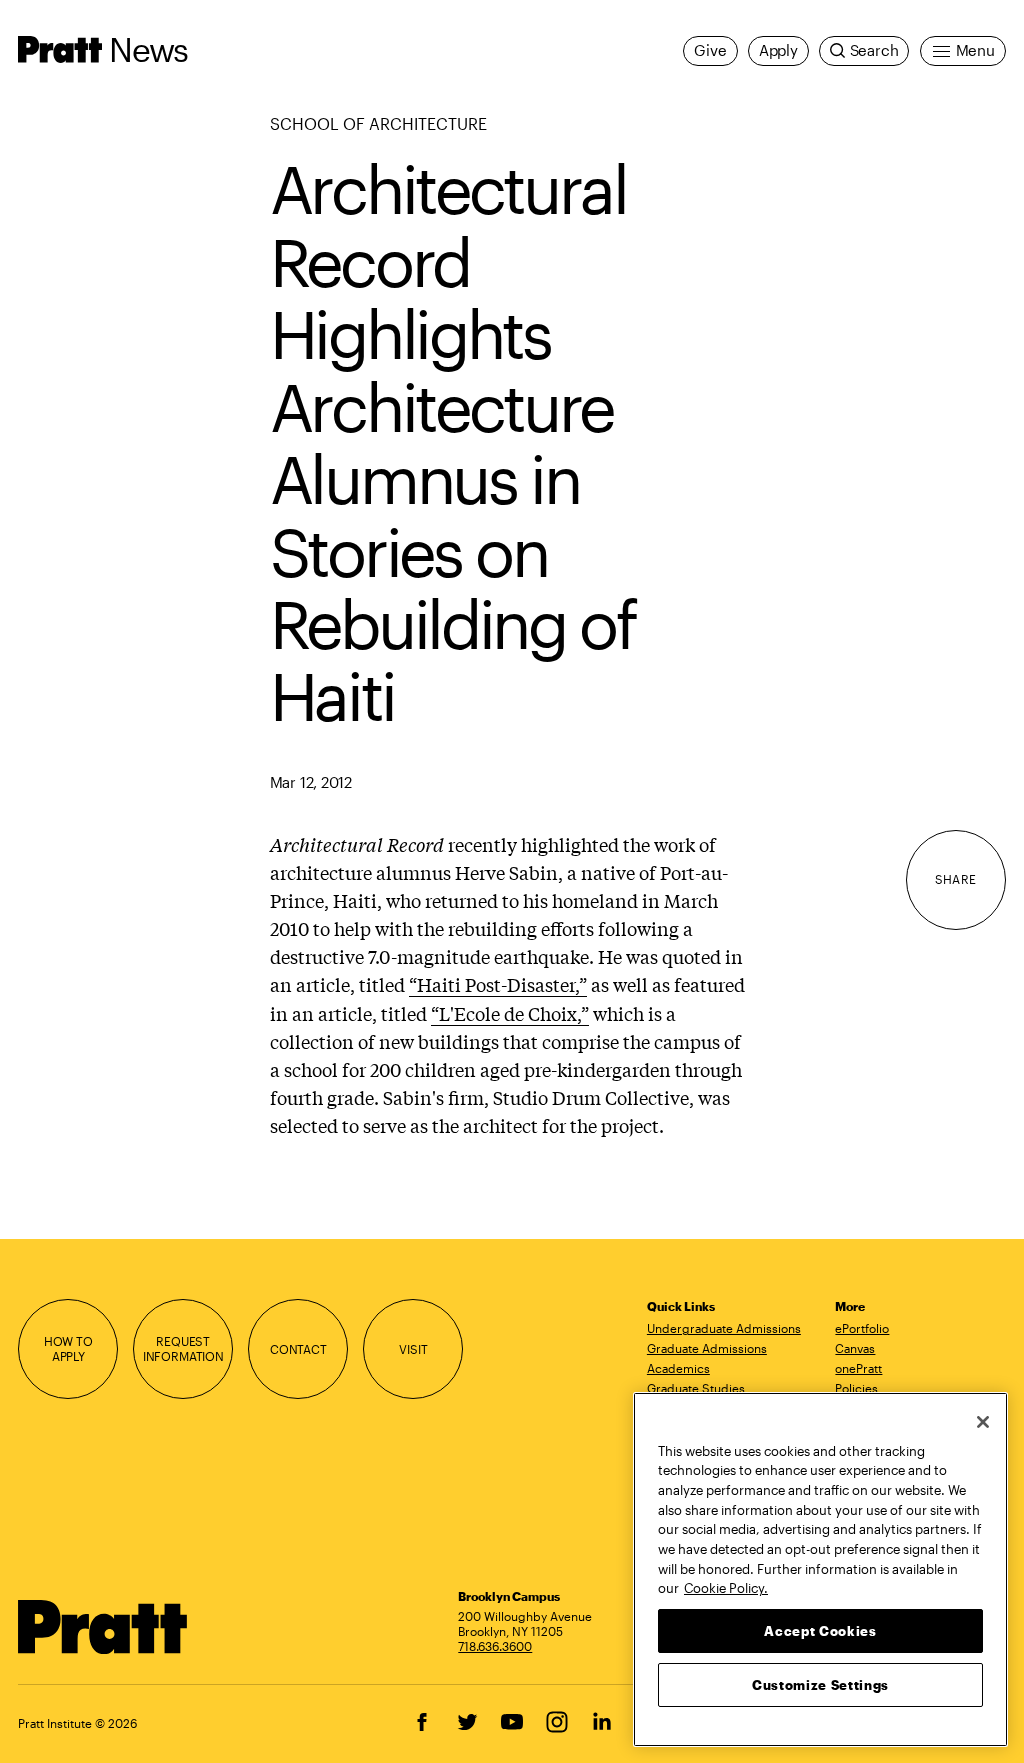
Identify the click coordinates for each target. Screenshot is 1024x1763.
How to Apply (68, 1348)
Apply (778, 50)
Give (710, 50)
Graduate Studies (696, 1388)
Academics (678, 1368)
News (148, 49)
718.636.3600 (495, 1646)
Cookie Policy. (726, 1588)
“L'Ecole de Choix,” (510, 1013)
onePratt (858, 1368)
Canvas (855, 1348)
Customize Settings (820, 1685)
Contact (298, 1349)
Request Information (183, 1348)
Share (956, 879)
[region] (820, 1569)
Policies (856, 1388)
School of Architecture (378, 123)
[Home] (103, 1627)
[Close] (983, 1422)
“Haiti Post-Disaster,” (498, 984)
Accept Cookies (820, 1631)
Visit (413, 1349)
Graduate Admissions (707, 1348)
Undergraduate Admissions (724, 1328)
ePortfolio (862, 1328)
